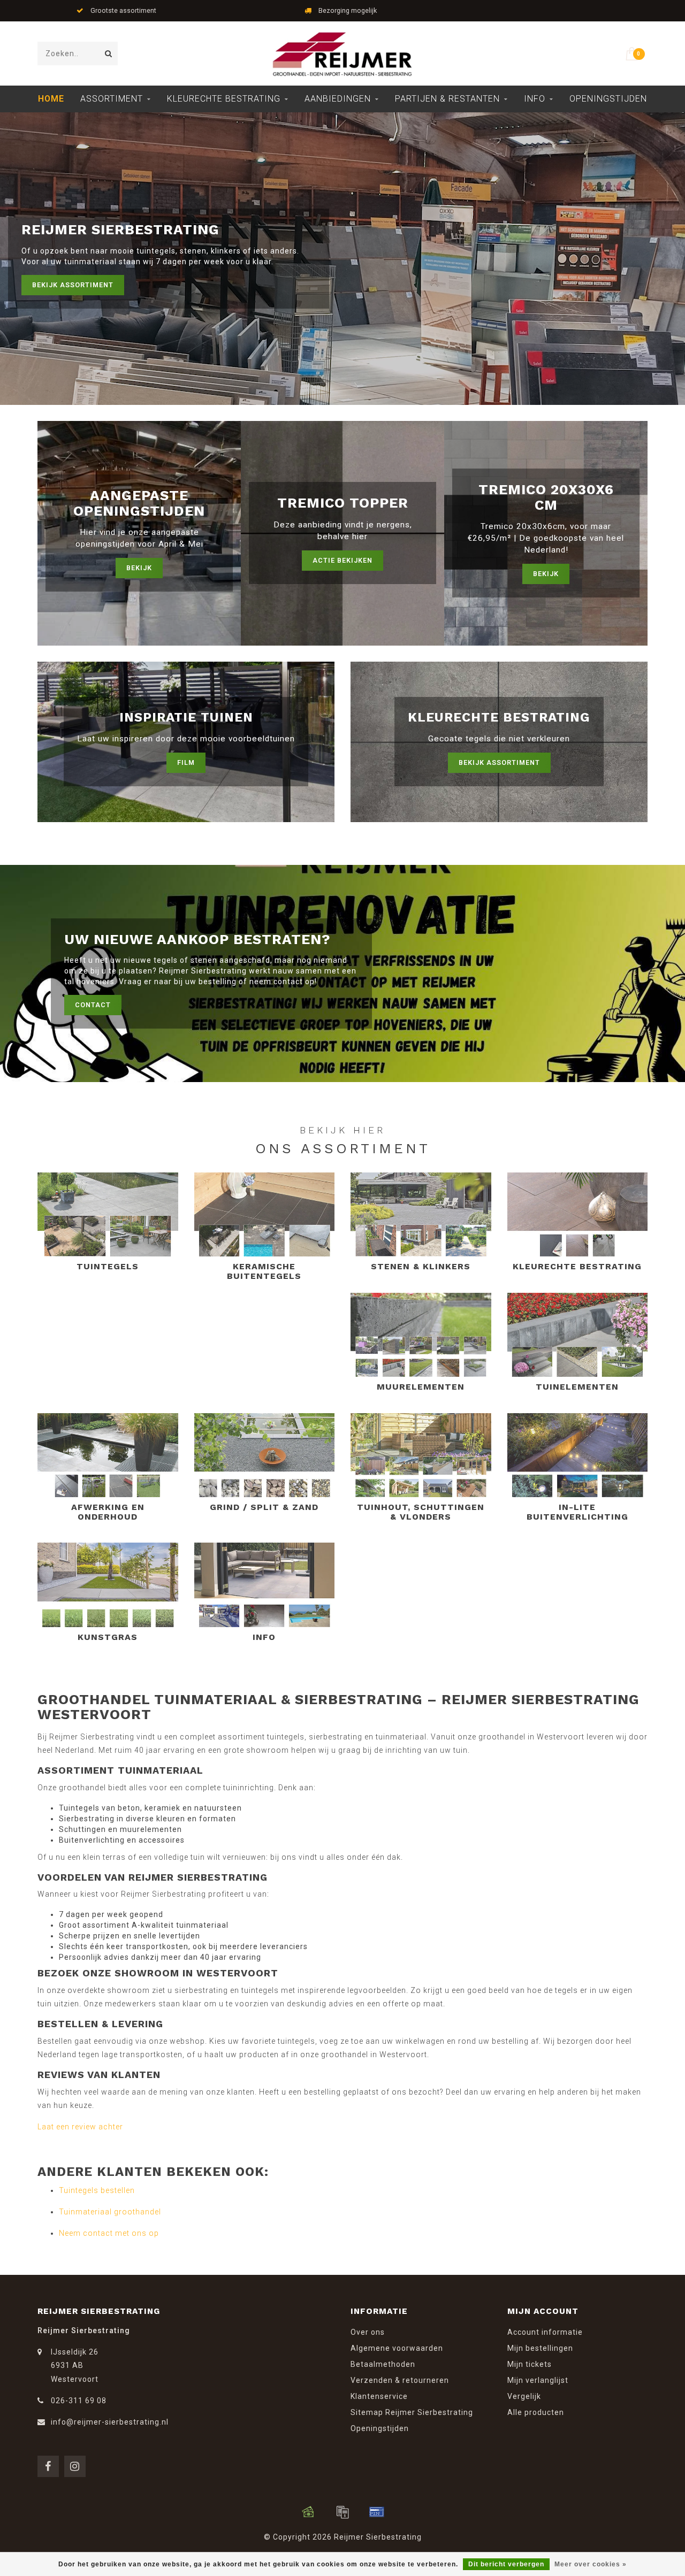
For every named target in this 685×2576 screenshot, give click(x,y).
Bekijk (139, 568)
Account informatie (545, 2332)
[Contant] (308, 2512)
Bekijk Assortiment (73, 285)
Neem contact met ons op (109, 2233)
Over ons (368, 2332)
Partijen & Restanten (447, 99)
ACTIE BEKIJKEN (342, 560)
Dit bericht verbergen (506, 2564)
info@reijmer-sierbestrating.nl (110, 2422)
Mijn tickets (530, 2364)
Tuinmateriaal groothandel (110, 2212)
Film (186, 762)
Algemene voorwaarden (397, 2348)
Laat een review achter (80, 2127)
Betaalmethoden (383, 2364)
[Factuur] (342, 2512)
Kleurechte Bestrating (224, 99)
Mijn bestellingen (540, 2348)
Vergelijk (524, 2396)
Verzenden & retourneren (400, 2380)
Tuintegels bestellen (97, 2190)
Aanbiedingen (338, 99)
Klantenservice (379, 2396)
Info (535, 99)
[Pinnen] (377, 2512)
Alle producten (536, 2412)
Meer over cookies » (591, 2564)
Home (51, 99)
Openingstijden (608, 99)
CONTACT (93, 1005)
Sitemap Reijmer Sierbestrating (412, 2412)
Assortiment (112, 99)
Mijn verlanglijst (538, 2380)
